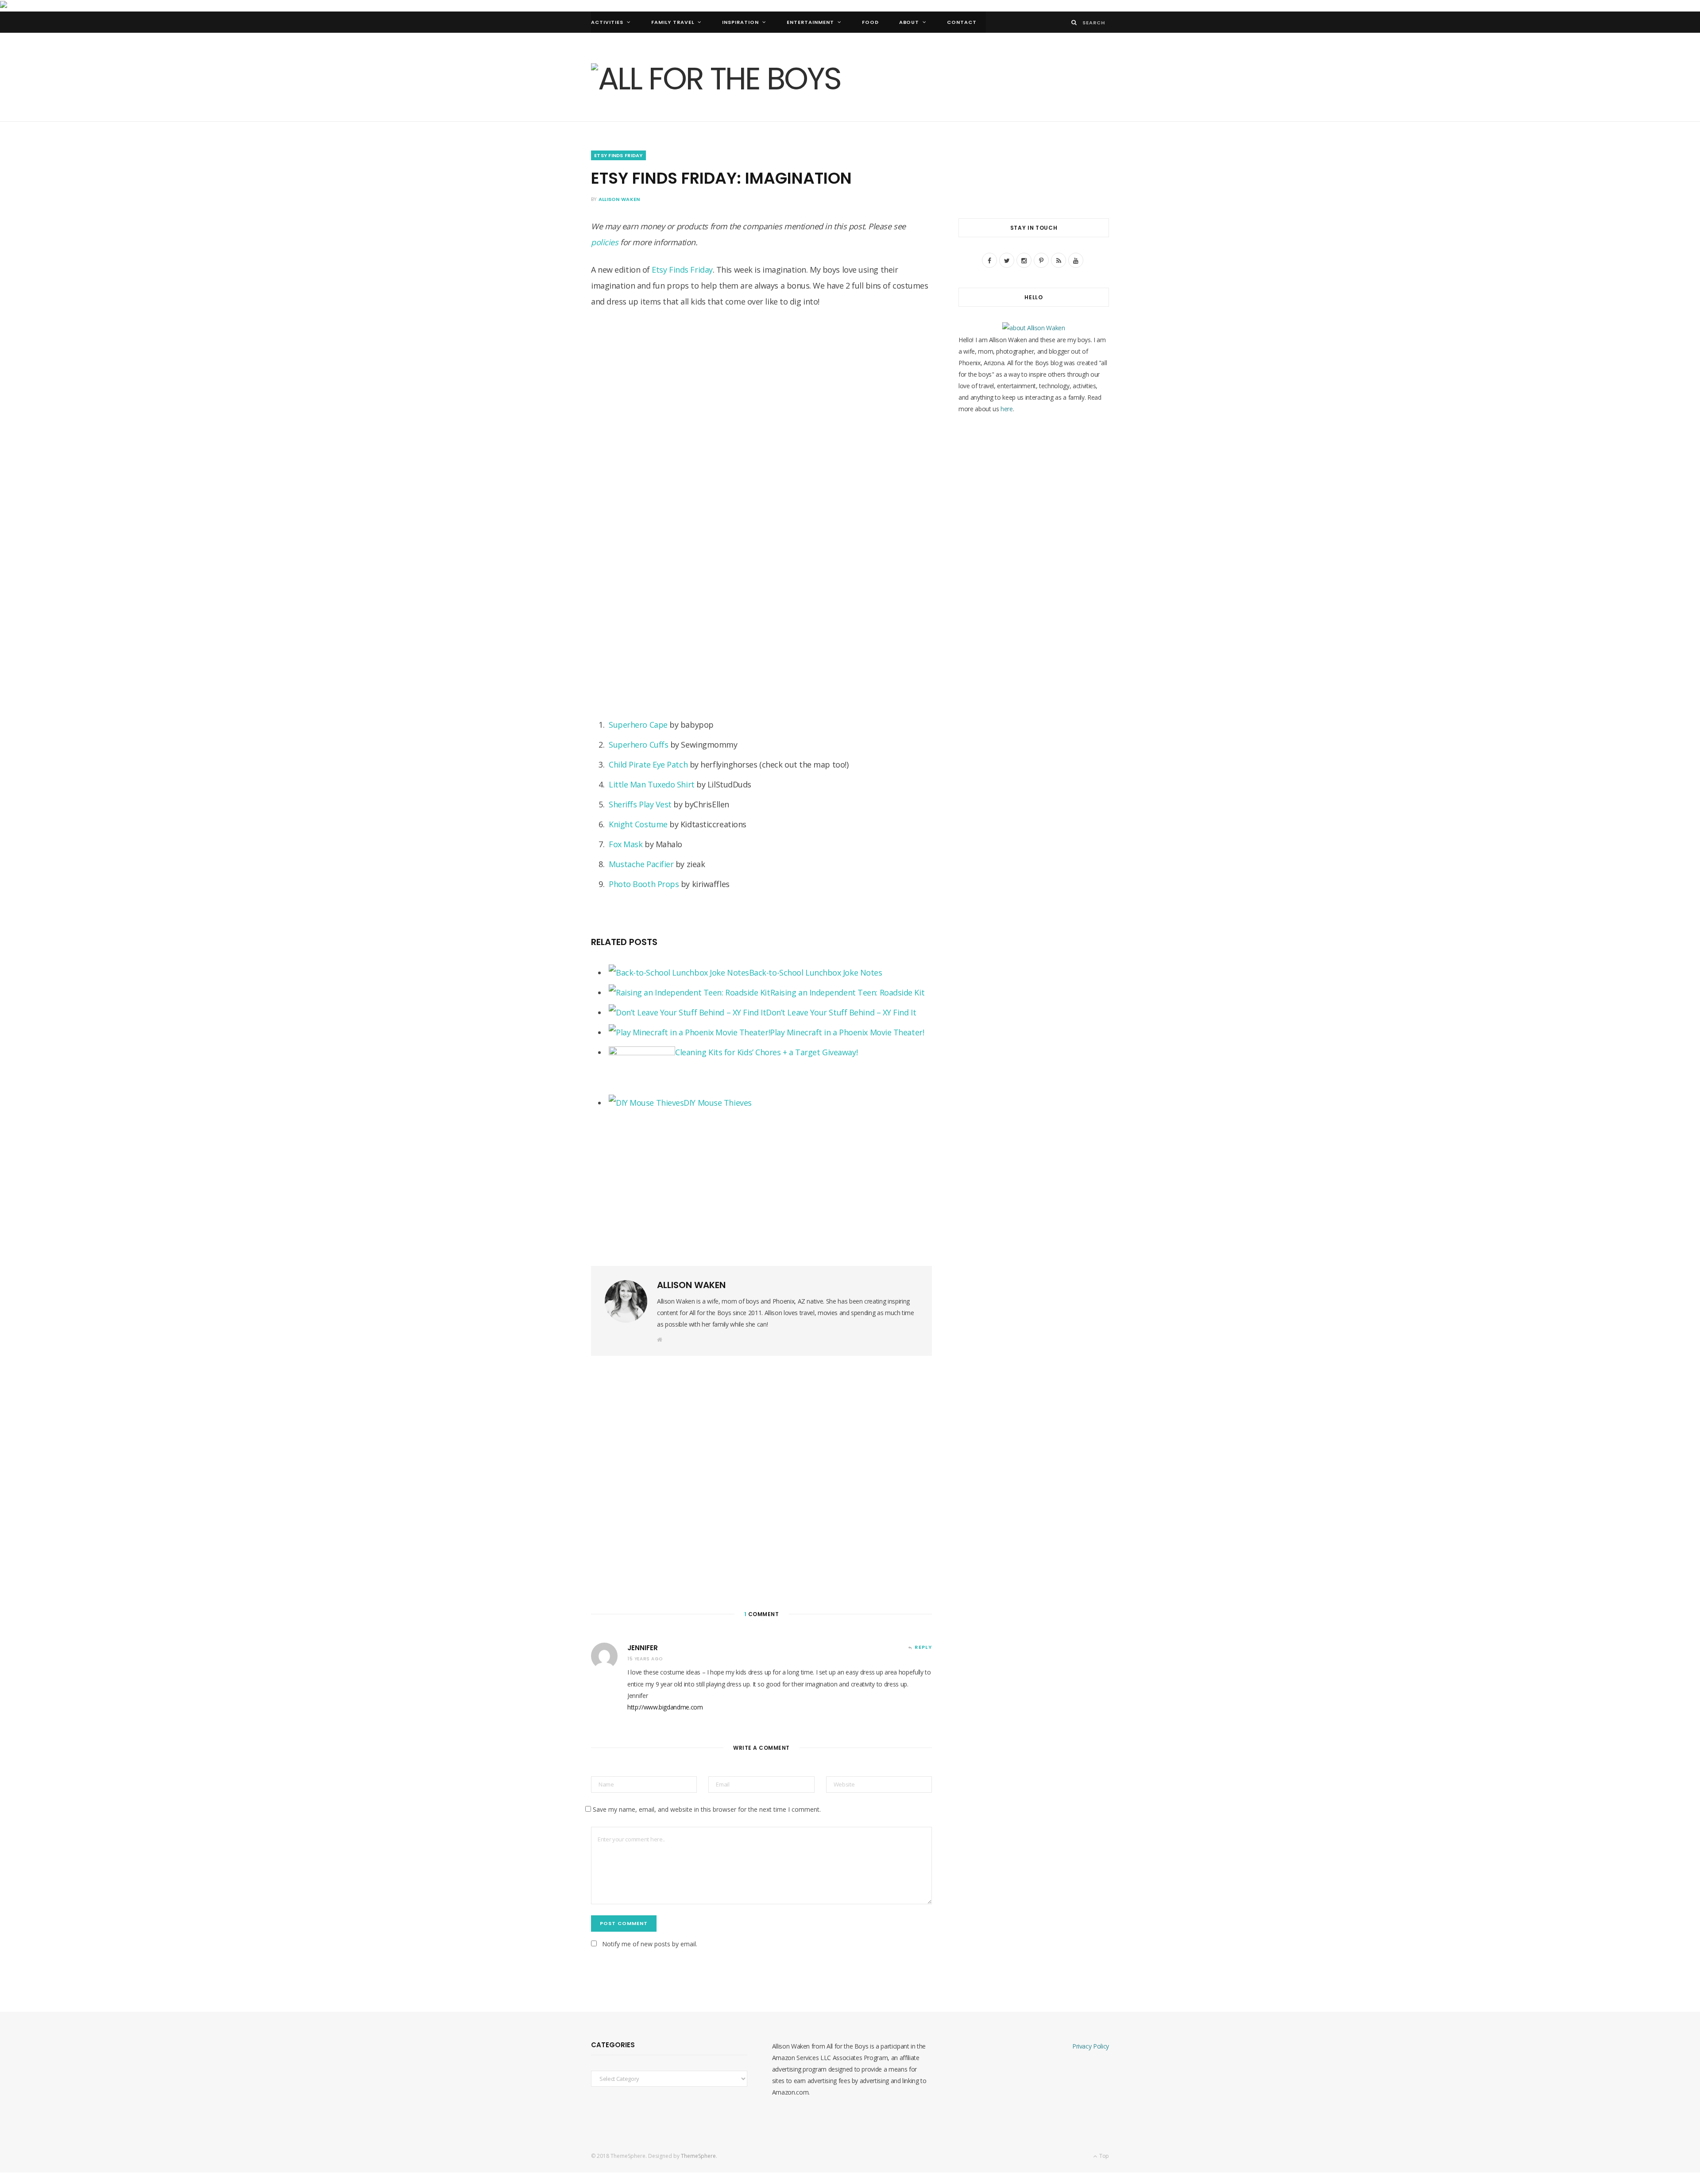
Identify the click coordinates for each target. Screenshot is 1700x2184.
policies (605, 242)
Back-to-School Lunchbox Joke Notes (816, 972)
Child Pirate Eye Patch (648, 764)
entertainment (810, 22)
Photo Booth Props (644, 884)
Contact (962, 22)
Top (1103, 2156)
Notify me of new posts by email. (650, 1944)
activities (607, 22)
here (1007, 409)
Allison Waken (619, 199)
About (909, 22)
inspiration (740, 22)
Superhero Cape (638, 725)
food (870, 22)
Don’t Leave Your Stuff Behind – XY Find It (841, 1012)
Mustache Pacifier (641, 864)
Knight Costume (638, 824)
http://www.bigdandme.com (665, 1707)
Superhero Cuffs (638, 745)
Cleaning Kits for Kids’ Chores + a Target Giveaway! (766, 1052)
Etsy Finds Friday (682, 270)
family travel (673, 22)
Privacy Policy (1091, 2046)
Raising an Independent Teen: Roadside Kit (848, 992)
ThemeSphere (698, 2156)
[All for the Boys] (716, 78)
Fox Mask (626, 844)
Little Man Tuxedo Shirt (652, 784)
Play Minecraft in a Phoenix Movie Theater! (847, 1032)
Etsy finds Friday (618, 155)
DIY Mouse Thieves (717, 1103)
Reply (923, 1647)
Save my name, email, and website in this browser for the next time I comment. (707, 1809)
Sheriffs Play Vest (640, 804)
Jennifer (643, 1648)
